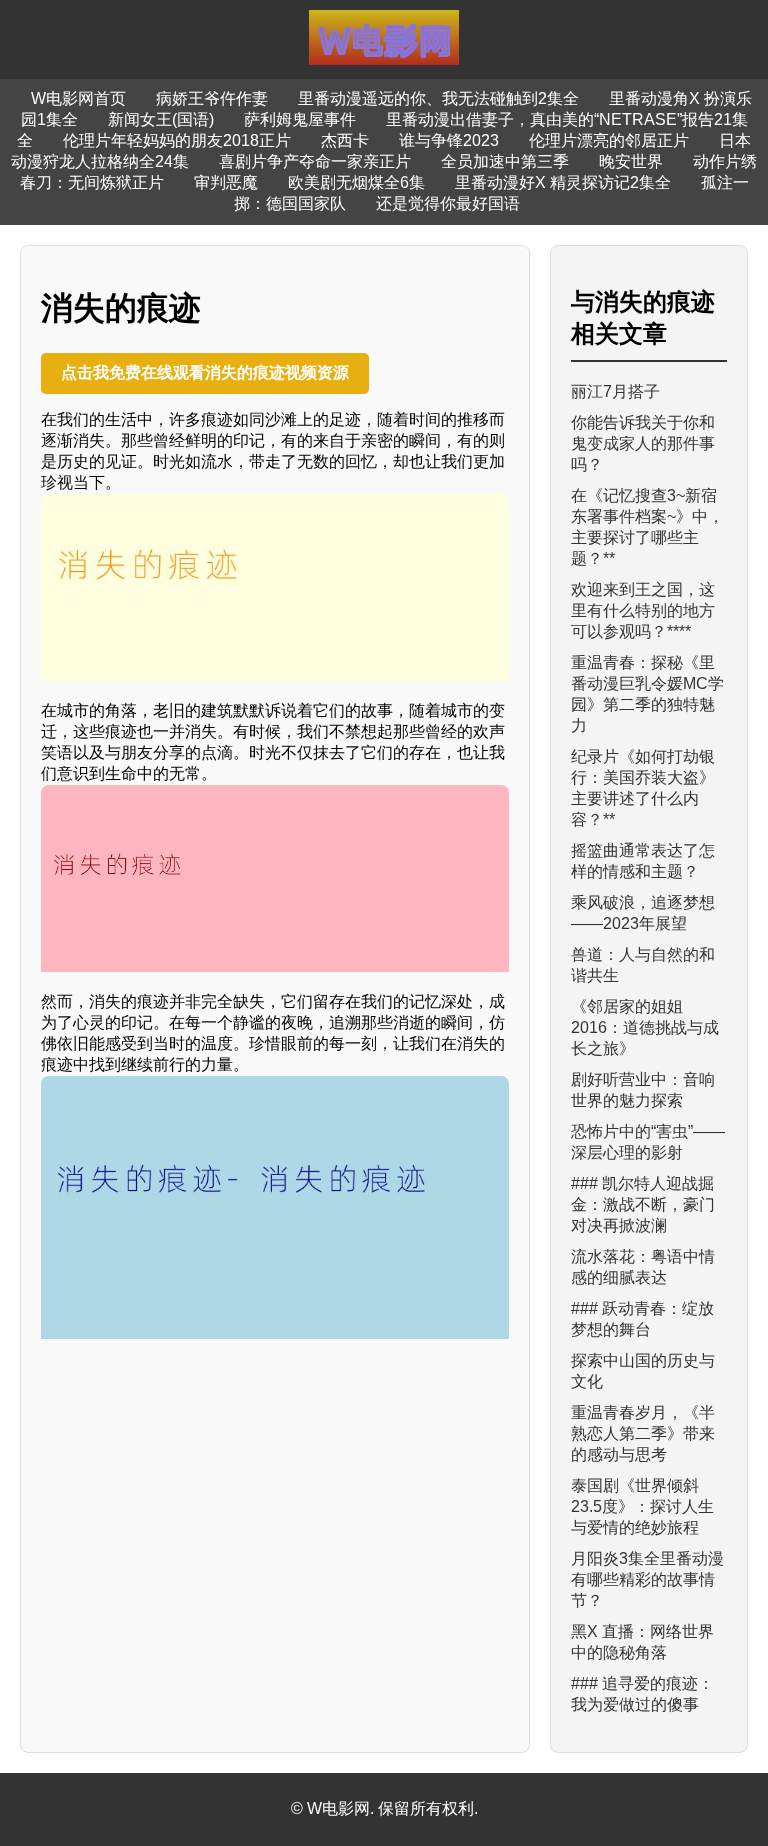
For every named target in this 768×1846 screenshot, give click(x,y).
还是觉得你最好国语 (448, 203)
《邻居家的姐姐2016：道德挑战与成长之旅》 (645, 1027)
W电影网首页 (78, 98)
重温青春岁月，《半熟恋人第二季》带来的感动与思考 (643, 1433)
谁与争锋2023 (449, 140)
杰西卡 (345, 140)
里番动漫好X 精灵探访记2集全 (563, 182)
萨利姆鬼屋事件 (300, 119)
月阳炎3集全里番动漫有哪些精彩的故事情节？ (647, 1579)
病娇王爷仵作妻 (212, 98)
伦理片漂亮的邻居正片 (609, 140)
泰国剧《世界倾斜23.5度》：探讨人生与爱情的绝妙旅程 (642, 1506)
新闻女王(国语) (161, 119)
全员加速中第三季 (505, 161)
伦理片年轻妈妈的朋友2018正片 (177, 140)
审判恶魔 (226, 182)
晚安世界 (631, 161)
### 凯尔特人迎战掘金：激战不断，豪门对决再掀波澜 (643, 1204)
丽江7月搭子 (615, 391)
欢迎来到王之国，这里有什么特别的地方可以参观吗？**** (643, 610)
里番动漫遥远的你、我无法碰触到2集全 (438, 98)
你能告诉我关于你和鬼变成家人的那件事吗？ (643, 443)
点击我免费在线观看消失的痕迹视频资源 (205, 372)
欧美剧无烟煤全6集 (356, 182)
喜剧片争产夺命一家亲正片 (315, 161)
